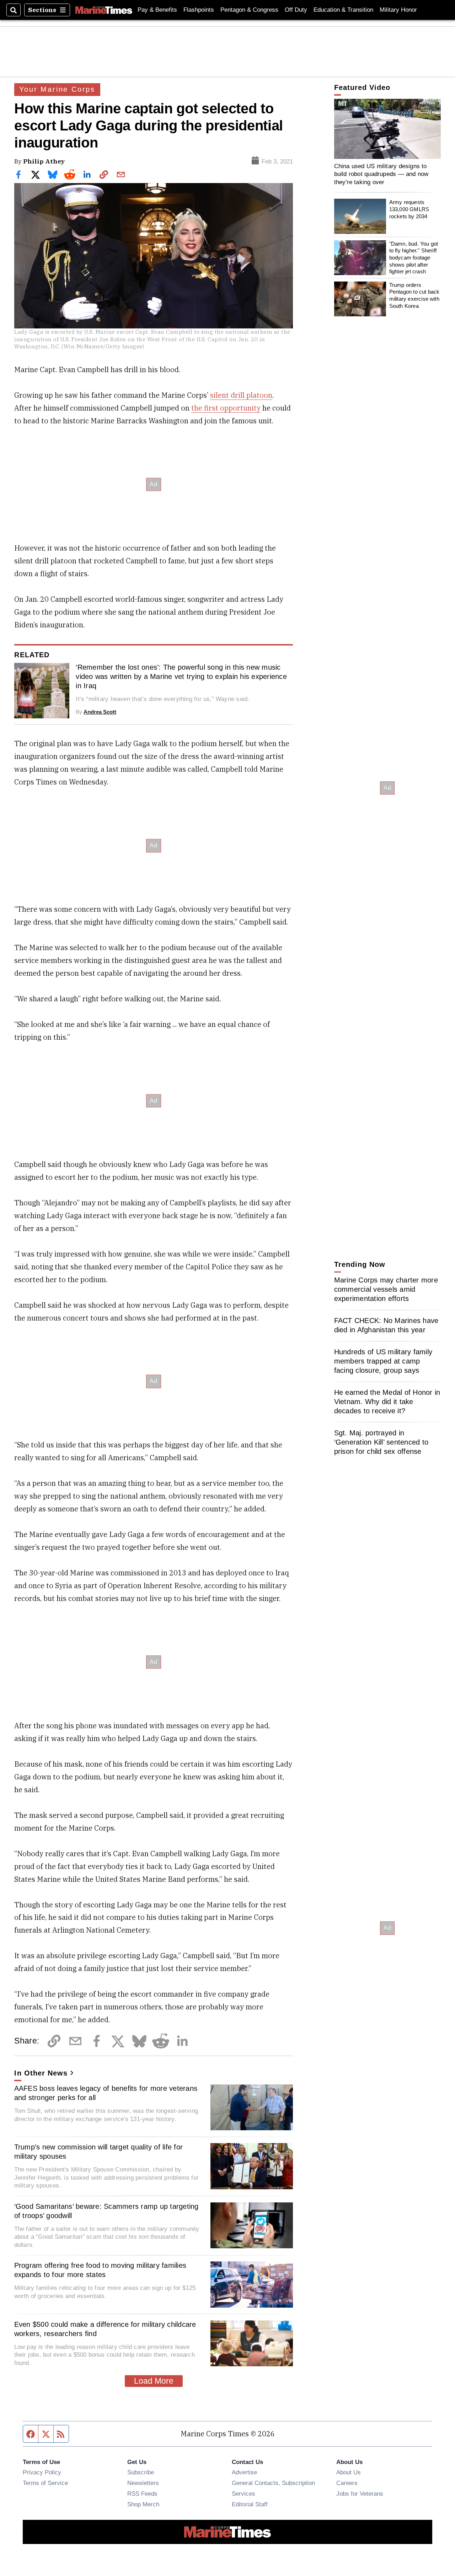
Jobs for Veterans (360, 2494)
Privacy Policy (42, 2472)
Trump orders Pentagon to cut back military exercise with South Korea (414, 295)
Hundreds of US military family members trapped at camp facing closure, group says (383, 1361)
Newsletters (143, 2483)
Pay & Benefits (157, 10)
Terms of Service (45, 2483)
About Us (349, 2472)
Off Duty (296, 10)
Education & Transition (343, 10)
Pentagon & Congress (249, 10)
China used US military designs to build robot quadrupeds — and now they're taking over (381, 174)
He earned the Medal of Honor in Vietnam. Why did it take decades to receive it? (387, 1402)
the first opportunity (226, 408)
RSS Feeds (142, 2494)
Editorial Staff (250, 2504)
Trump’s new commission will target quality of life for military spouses (99, 2152)
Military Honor (398, 10)
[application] (387, 129)
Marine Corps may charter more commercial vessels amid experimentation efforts (386, 1289)
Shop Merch (143, 2504)
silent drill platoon (241, 395)
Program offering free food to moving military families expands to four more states (100, 2270)
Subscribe (141, 2472)
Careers (347, 2483)
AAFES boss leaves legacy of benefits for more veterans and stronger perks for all (106, 2093)
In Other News (41, 2073)
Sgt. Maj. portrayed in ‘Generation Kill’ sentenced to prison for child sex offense (381, 1442)
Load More (154, 2381)
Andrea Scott (100, 712)
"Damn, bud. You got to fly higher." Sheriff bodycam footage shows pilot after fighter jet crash (414, 258)
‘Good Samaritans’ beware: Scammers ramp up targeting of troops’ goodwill (106, 2211)
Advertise (244, 2472)
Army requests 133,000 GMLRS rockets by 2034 (409, 209)
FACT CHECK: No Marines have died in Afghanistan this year (386, 1325)
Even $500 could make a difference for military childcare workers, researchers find (105, 2329)
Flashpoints (199, 10)
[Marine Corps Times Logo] (104, 10)
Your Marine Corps (57, 89)
